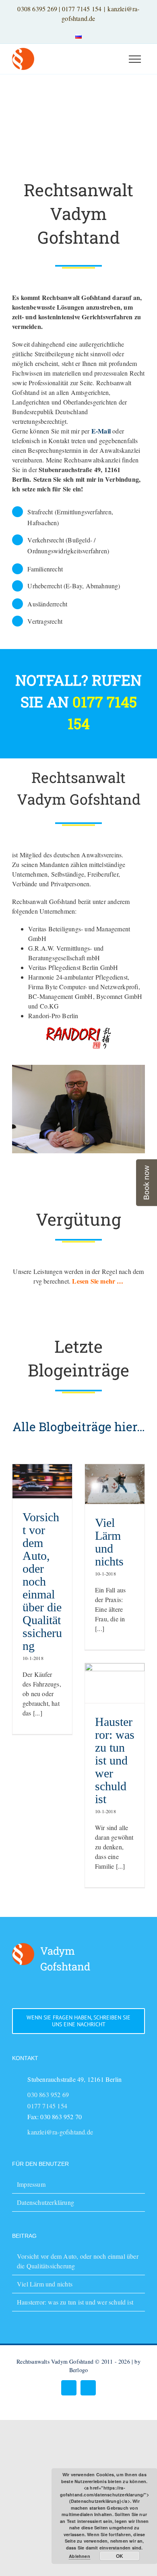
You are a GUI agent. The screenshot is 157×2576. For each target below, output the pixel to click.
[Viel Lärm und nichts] (115, 1484)
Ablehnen (80, 2556)
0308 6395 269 (37, 9)
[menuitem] (78, 35)
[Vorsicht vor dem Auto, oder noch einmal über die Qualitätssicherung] (42, 1481)
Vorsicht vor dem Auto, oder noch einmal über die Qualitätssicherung (42, 1581)
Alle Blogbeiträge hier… (79, 1427)
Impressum (31, 2184)
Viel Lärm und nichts (109, 1542)
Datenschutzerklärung (45, 2202)
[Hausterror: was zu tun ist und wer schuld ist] (115, 1683)
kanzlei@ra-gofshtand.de (60, 2132)
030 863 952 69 (48, 2094)
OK (120, 2556)
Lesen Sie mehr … (98, 1281)
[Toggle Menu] (135, 59)
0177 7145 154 (82, 9)
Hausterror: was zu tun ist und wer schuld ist (115, 1760)
